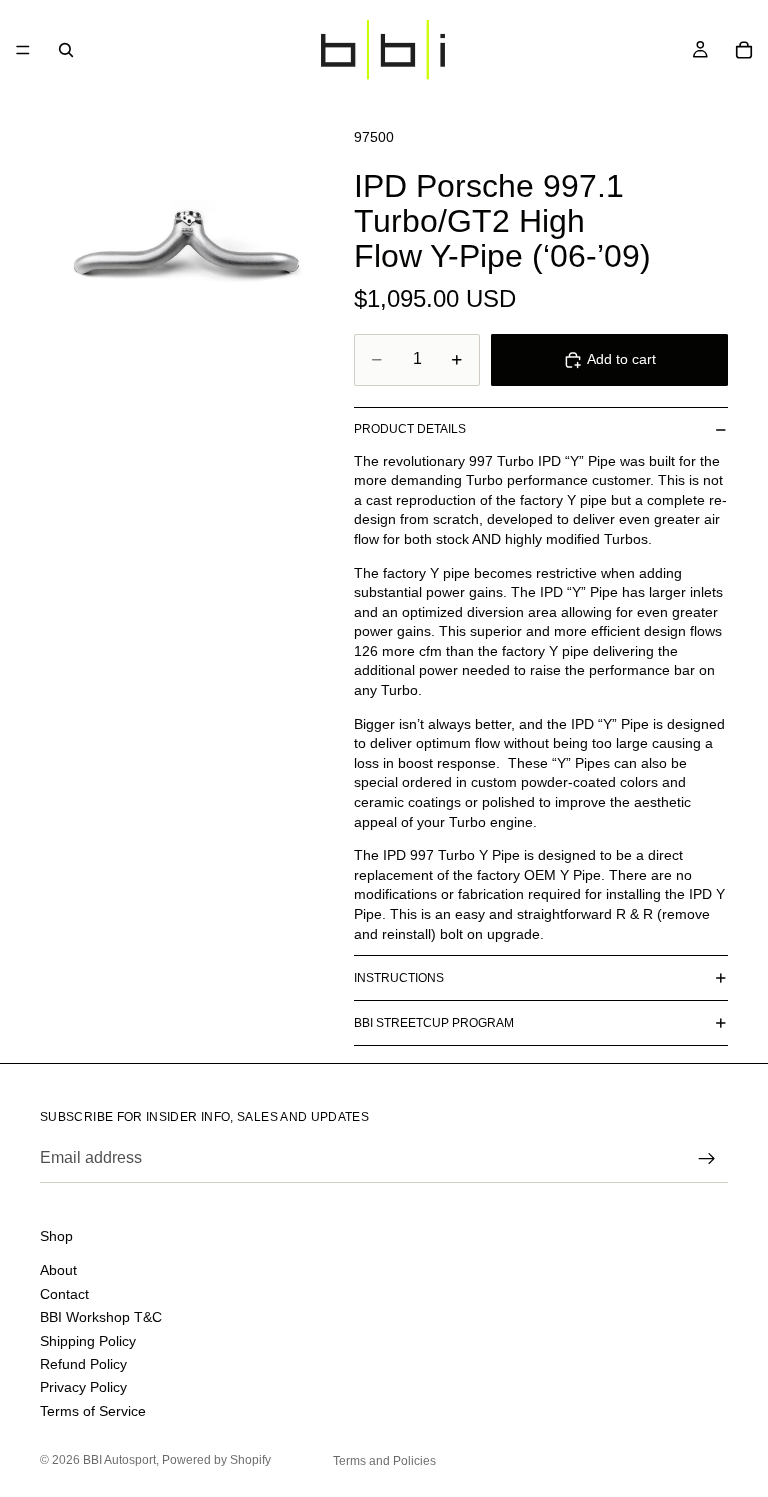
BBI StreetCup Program (434, 1023)
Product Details (410, 429)
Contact (64, 1293)
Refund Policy (83, 1363)
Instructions (399, 978)
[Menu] (23, 50)
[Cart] (744, 50)
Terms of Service (93, 1410)
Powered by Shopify (216, 1460)
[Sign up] (707, 1159)
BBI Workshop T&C (101, 1317)
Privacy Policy (83, 1387)
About (58, 1270)
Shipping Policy (88, 1340)
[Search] (66, 50)
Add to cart (621, 359)
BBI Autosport (119, 1460)
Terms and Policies (384, 1461)
